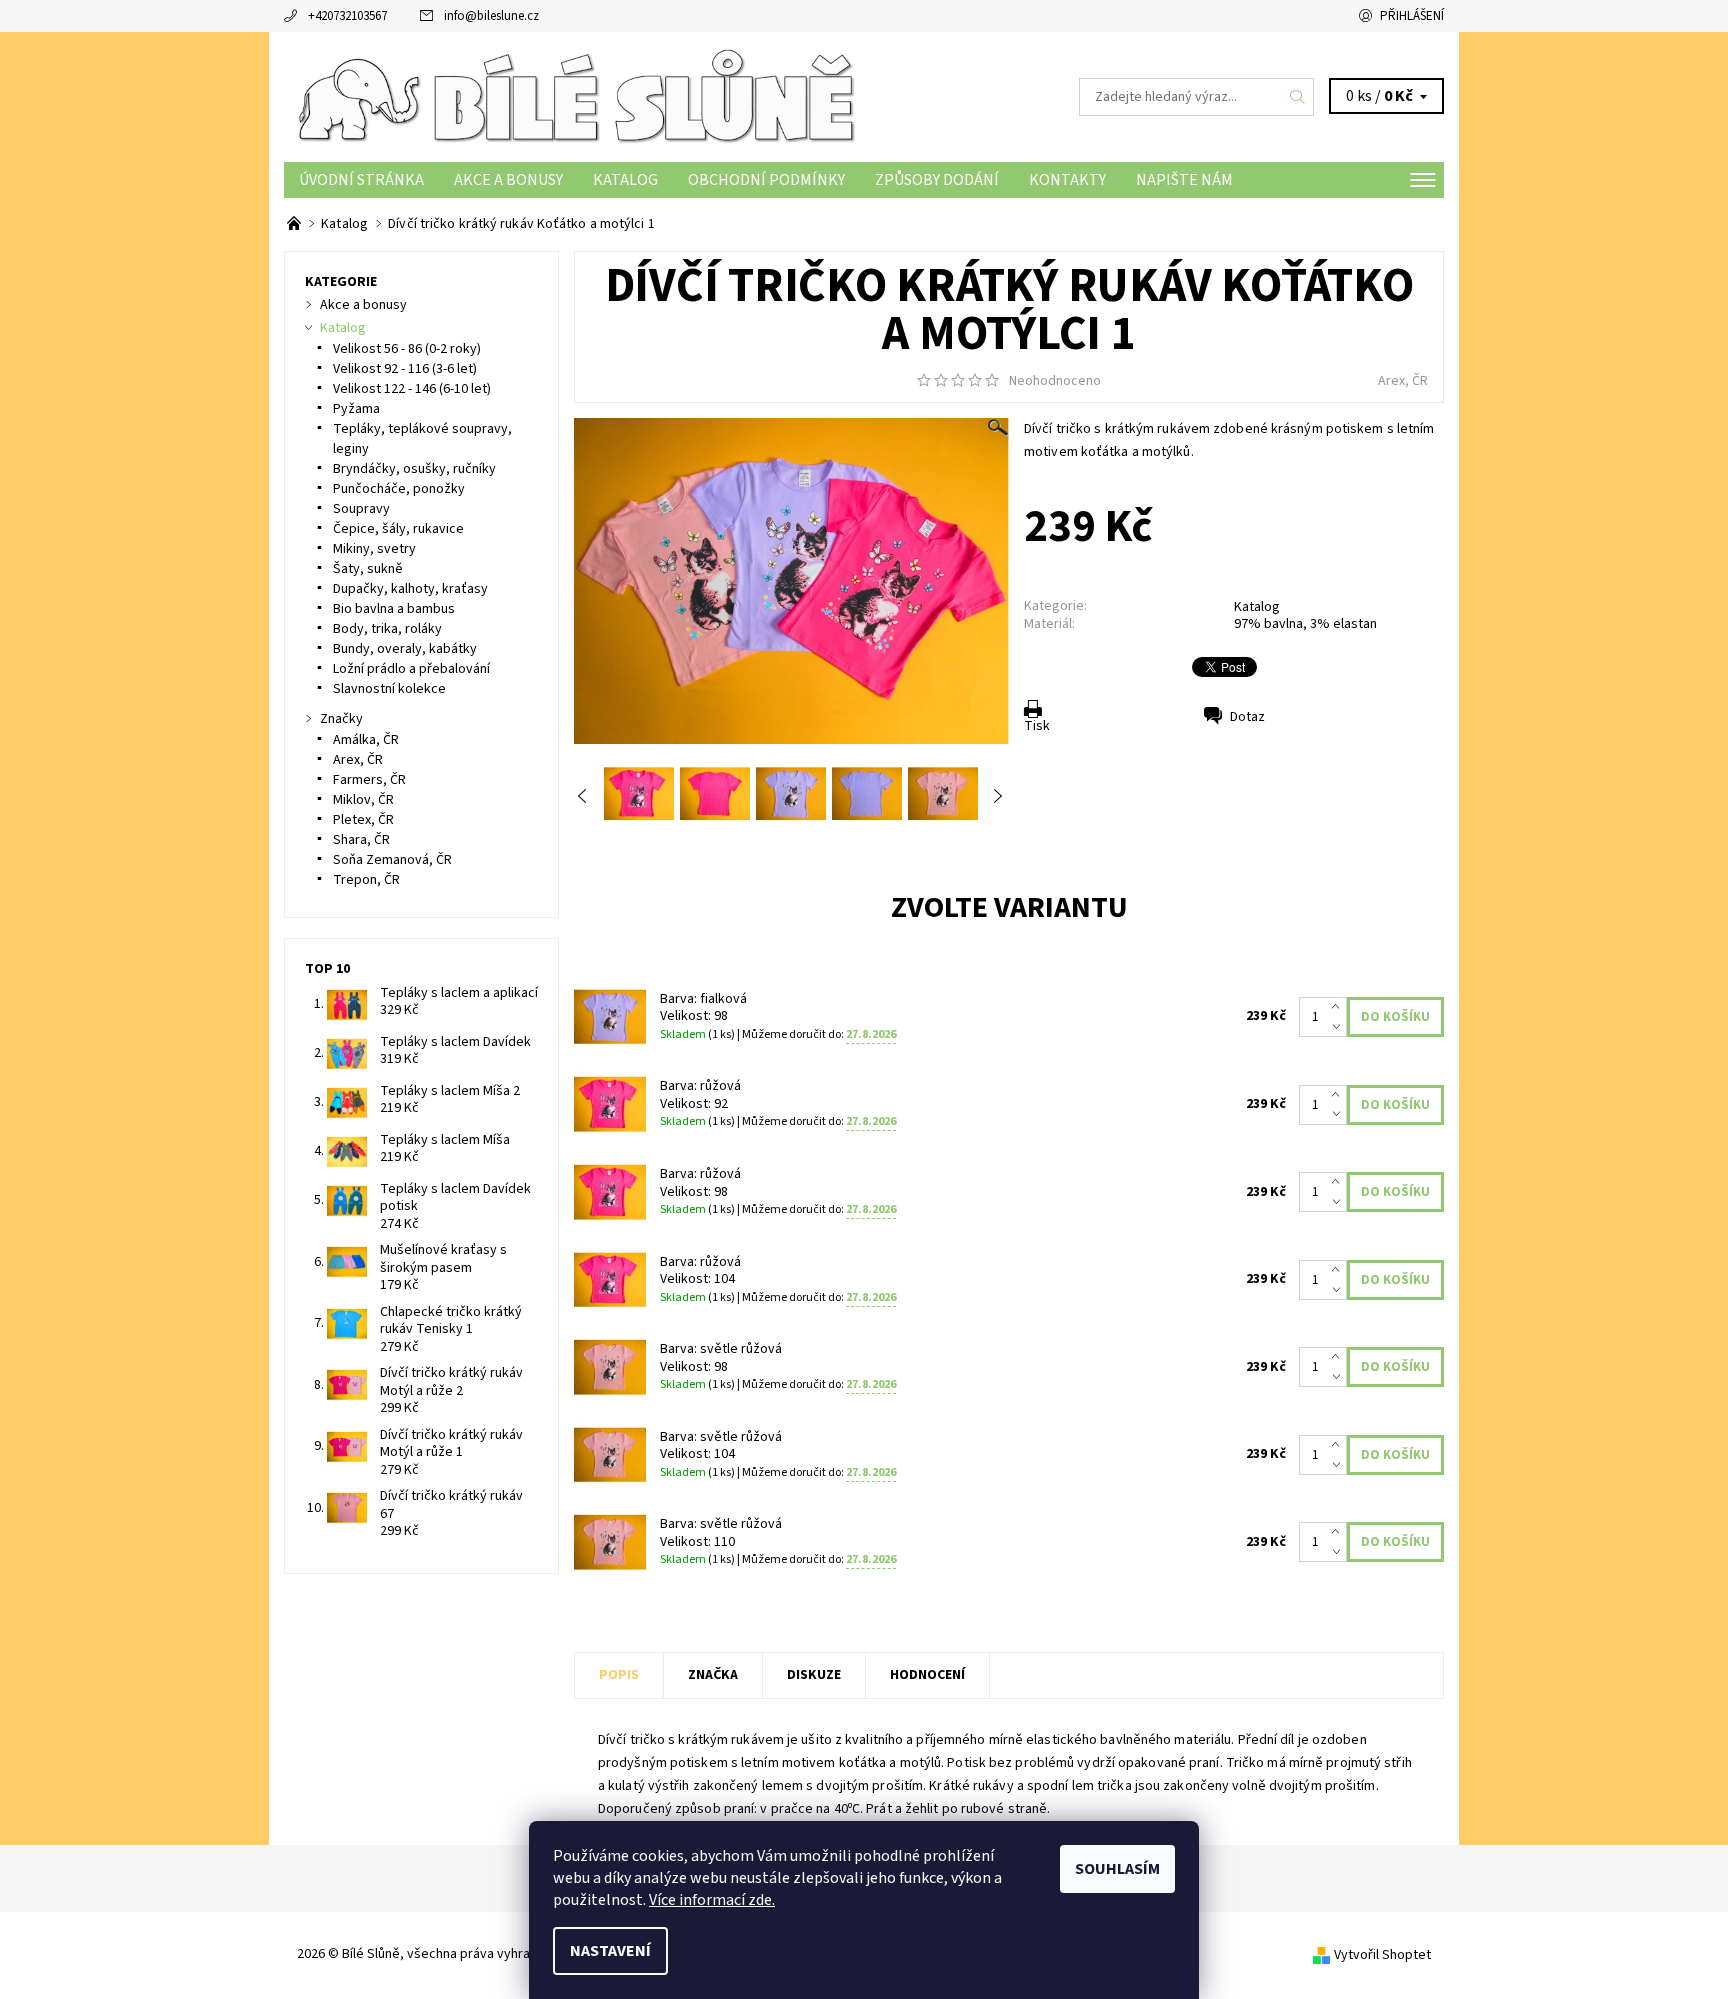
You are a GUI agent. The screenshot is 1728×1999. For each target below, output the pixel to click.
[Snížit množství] (1339, 1027)
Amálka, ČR (366, 740)
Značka (713, 1675)
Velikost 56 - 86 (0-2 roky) (407, 349)
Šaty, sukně (368, 569)
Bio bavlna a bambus (394, 609)
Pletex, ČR (363, 820)
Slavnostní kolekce (389, 689)
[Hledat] (1298, 97)
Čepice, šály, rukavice (398, 529)
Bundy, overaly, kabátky (405, 649)
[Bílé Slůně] (574, 96)
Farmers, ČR (369, 780)
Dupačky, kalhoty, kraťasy (410, 589)
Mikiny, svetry (374, 549)
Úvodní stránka (361, 180)
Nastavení (610, 1951)
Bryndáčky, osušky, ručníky (414, 469)
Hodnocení (927, 1675)
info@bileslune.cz (491, 16)
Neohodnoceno (1055, 381)
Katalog (625, 180)
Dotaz (1247, 717)
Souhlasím (1117, 1869)
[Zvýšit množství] (1339, 1007)
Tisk (1037, 726)
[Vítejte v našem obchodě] (295, 224)
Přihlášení (1412, 16)
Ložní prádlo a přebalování (411, 669)
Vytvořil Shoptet (1382, 1955)
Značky (341, 719)
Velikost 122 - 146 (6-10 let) (412, 389)
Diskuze (814, 1675)
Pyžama (356, 409)
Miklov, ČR (363, 800)
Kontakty (1067, 180)
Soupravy (361, 509)
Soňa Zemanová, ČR (392, 860)
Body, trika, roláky (387, 629)
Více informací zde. (712, 1900)
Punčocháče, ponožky (399, 489)
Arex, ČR (1403, 381)
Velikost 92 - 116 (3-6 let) (405, 369)
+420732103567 (347, 16)
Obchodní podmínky (766, 180)
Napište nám (1184, 180)
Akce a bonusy (508, 180)
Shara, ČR (361, 840)
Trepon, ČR (366, 880)
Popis (619, 1675)
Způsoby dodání (937, 180)
